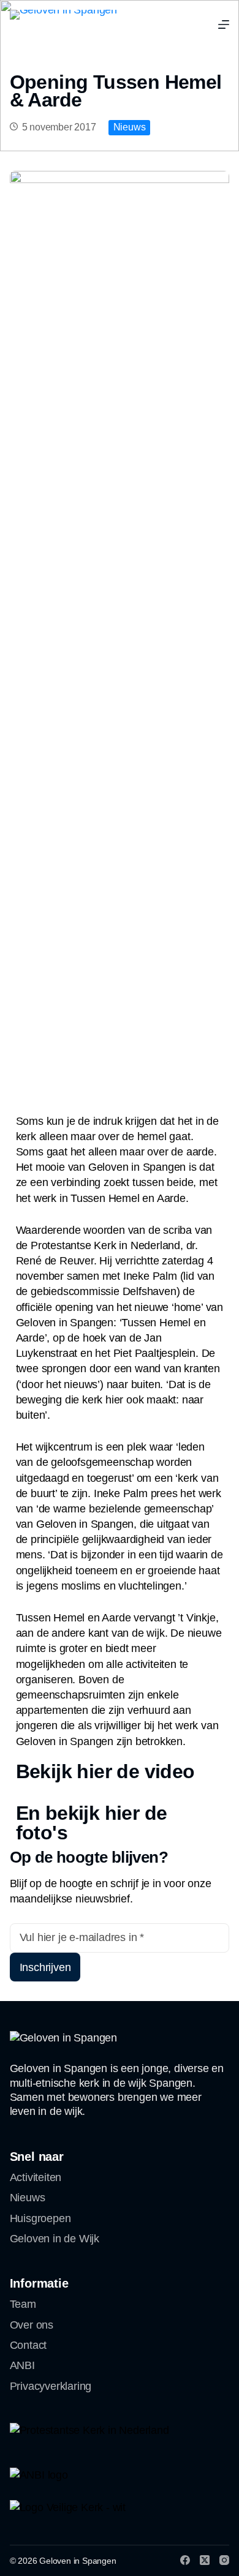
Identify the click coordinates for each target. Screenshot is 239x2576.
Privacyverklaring (51, 2386)
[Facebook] (185, 2560)
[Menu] (224, 24)
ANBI (22, 2365)
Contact (28, 2345)
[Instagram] (224, 2560)
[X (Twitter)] (205, 2560)
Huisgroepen (40, 2218)
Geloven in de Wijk (55, 2239)
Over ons (32, 2325)
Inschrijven (45, 1967)
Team (23, 2304)
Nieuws (130, 127)
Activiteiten (36, 2177)
